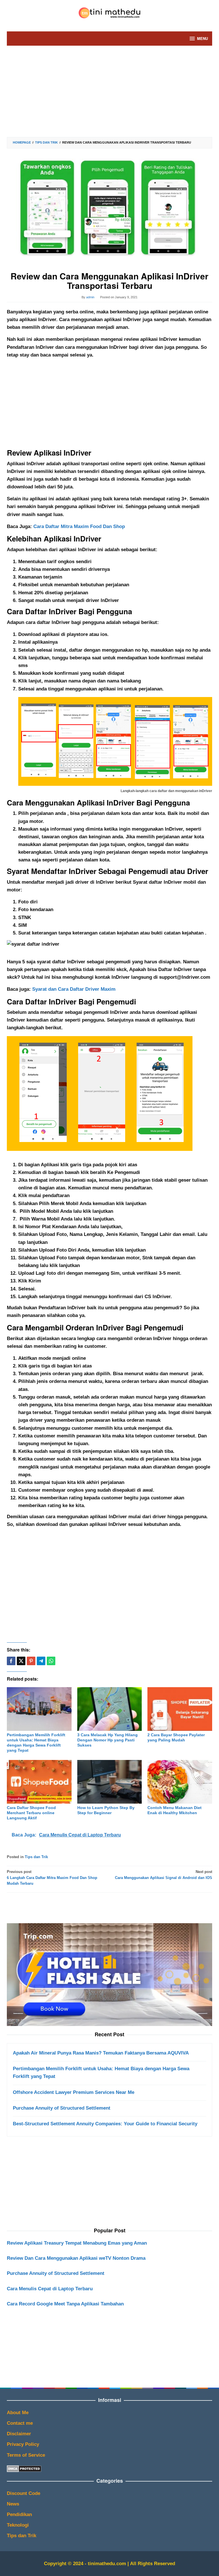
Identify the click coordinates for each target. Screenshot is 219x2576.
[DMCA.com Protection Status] (24, 2469)
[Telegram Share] (41, 1661)
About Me (18, 2413)
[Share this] (11, 1661)
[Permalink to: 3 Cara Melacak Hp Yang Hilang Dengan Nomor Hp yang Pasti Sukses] (110, 1709)
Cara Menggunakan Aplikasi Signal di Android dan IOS (164, 1875)
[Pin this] (31, 1661)
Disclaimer (19, 2434)
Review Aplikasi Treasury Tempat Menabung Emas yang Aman (77, 2243)
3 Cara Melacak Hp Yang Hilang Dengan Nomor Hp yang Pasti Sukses (108, 1740)
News (13, 2504)
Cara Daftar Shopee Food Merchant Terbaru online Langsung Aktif (31, 1813)
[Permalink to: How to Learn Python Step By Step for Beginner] (110, 1782)
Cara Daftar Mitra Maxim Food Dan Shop (79, 526)
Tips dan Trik (36, 1857)
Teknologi (18, 2525)
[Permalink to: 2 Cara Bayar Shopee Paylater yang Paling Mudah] (180, 1709)
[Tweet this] (21, 1661)
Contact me (20, 2423)
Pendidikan (19, 2514)
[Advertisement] (109, 91)
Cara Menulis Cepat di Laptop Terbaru (50, 2289)
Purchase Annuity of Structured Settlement (56, 2273)
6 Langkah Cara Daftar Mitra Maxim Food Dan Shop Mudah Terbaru (52, 1878)
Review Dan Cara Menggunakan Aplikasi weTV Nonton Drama (76, 2258)
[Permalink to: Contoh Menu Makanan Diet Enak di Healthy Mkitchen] (180, 1782)
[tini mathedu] (109, 12)
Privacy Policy (23, 2444)
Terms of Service (26, 2455)
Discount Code (24, 2493)
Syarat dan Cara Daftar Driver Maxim (74, 989)
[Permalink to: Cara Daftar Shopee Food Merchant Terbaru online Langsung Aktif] (39, 1782)
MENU (202, 38)
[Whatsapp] (51, 1661)
